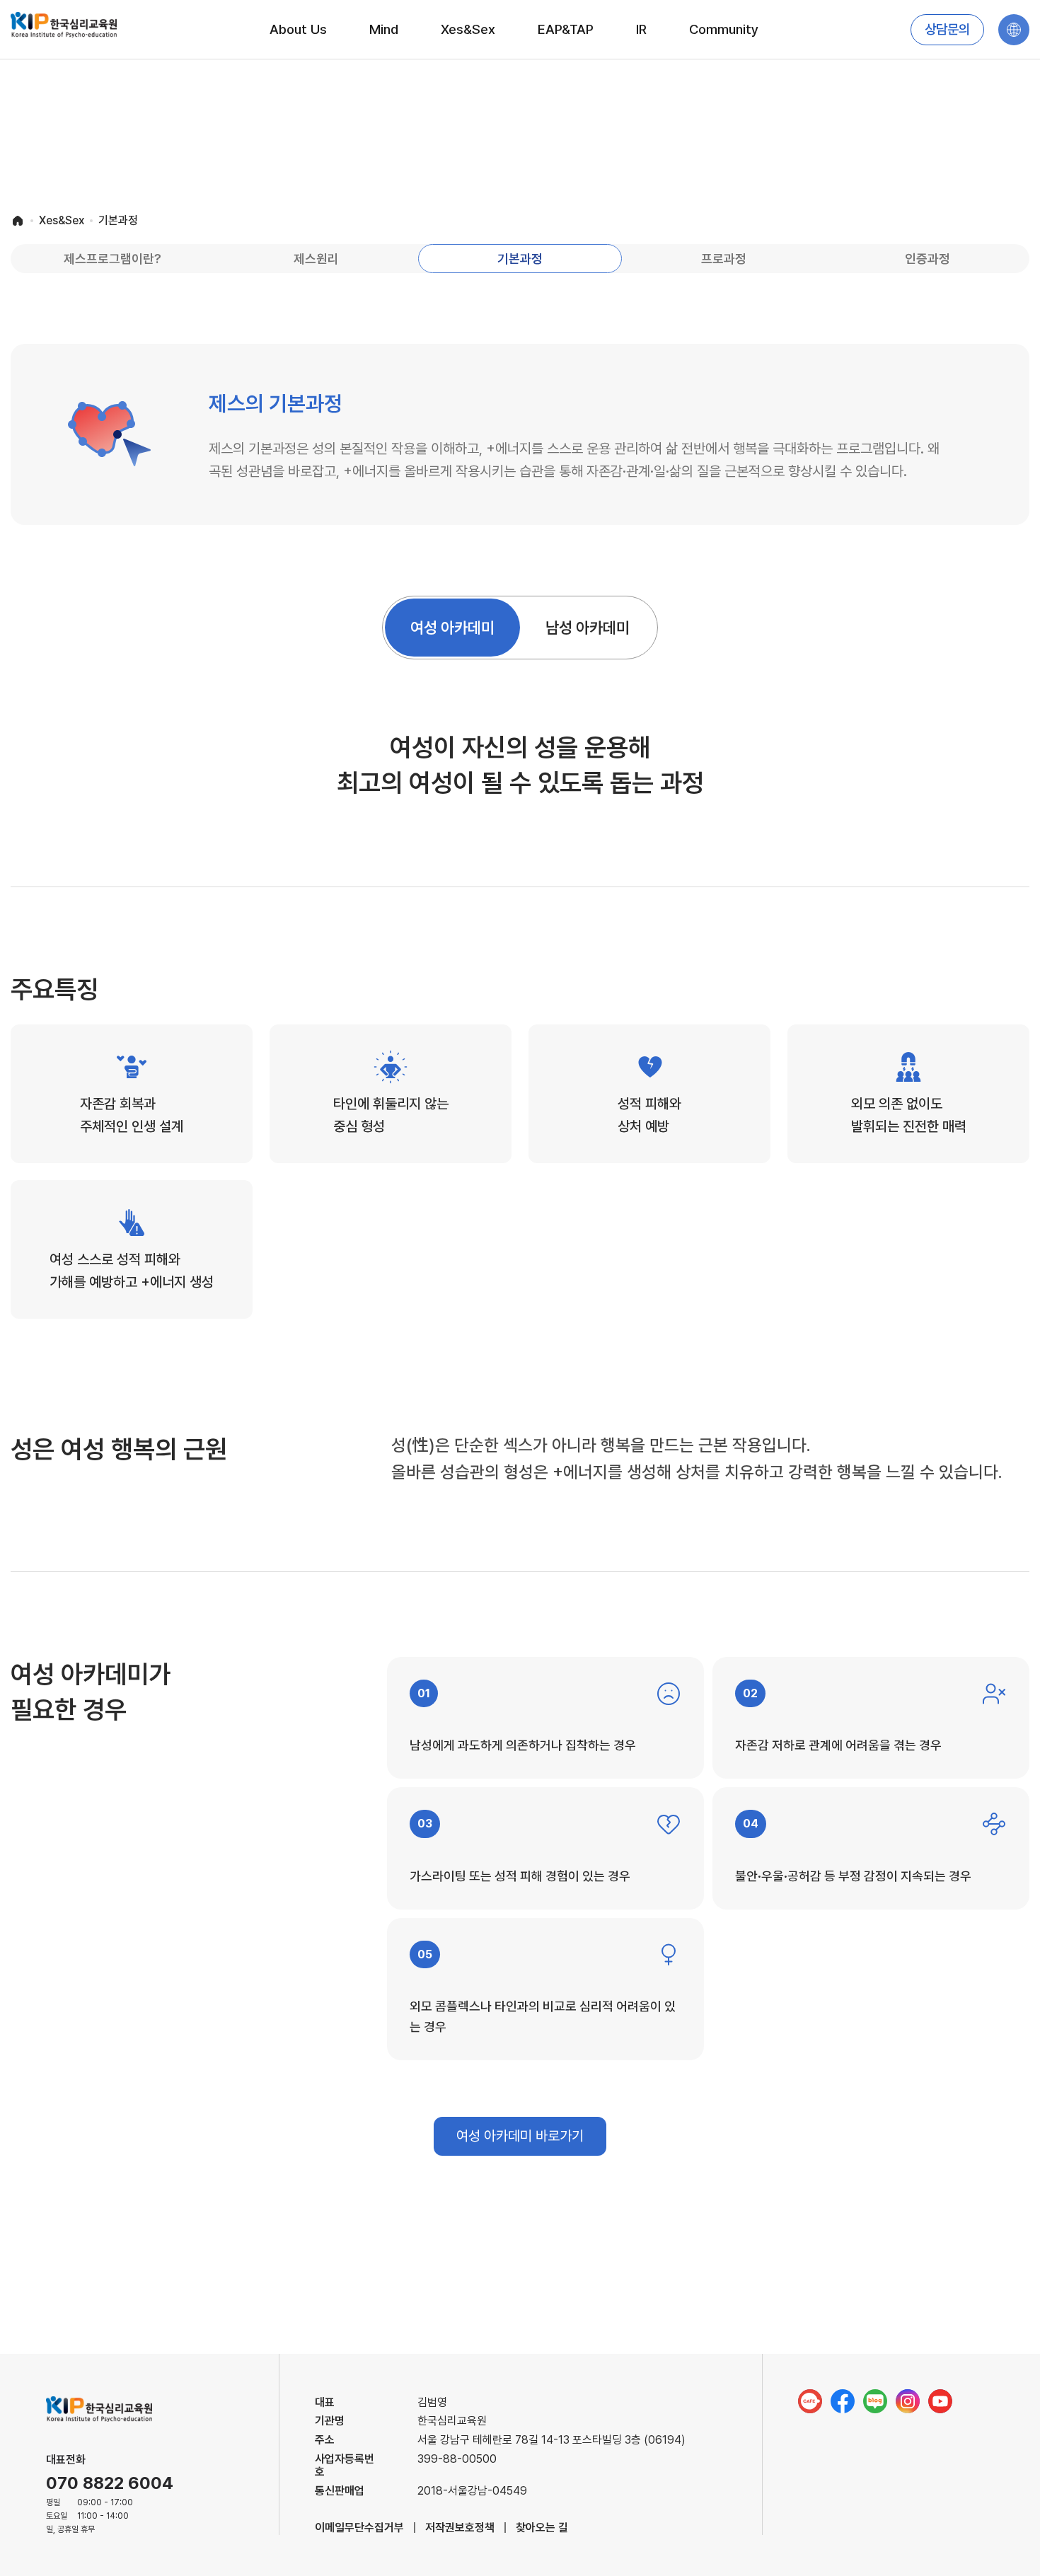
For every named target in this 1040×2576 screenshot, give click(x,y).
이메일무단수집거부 (359, 2528)
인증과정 (928, 259)
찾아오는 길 (542, 2528)
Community (724, 29)
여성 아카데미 (452, 628)
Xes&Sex (468, 29)
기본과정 (520, 259)
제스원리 (316, 259)
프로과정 (724, 259)
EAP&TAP (566, 29)
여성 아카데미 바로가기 (520, 2136)
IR (641, 29)
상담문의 (947, 30)
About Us (298, 29)
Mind (384, 29)
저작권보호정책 (460, 2528)
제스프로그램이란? (112, 259)
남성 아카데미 (588, 628)
